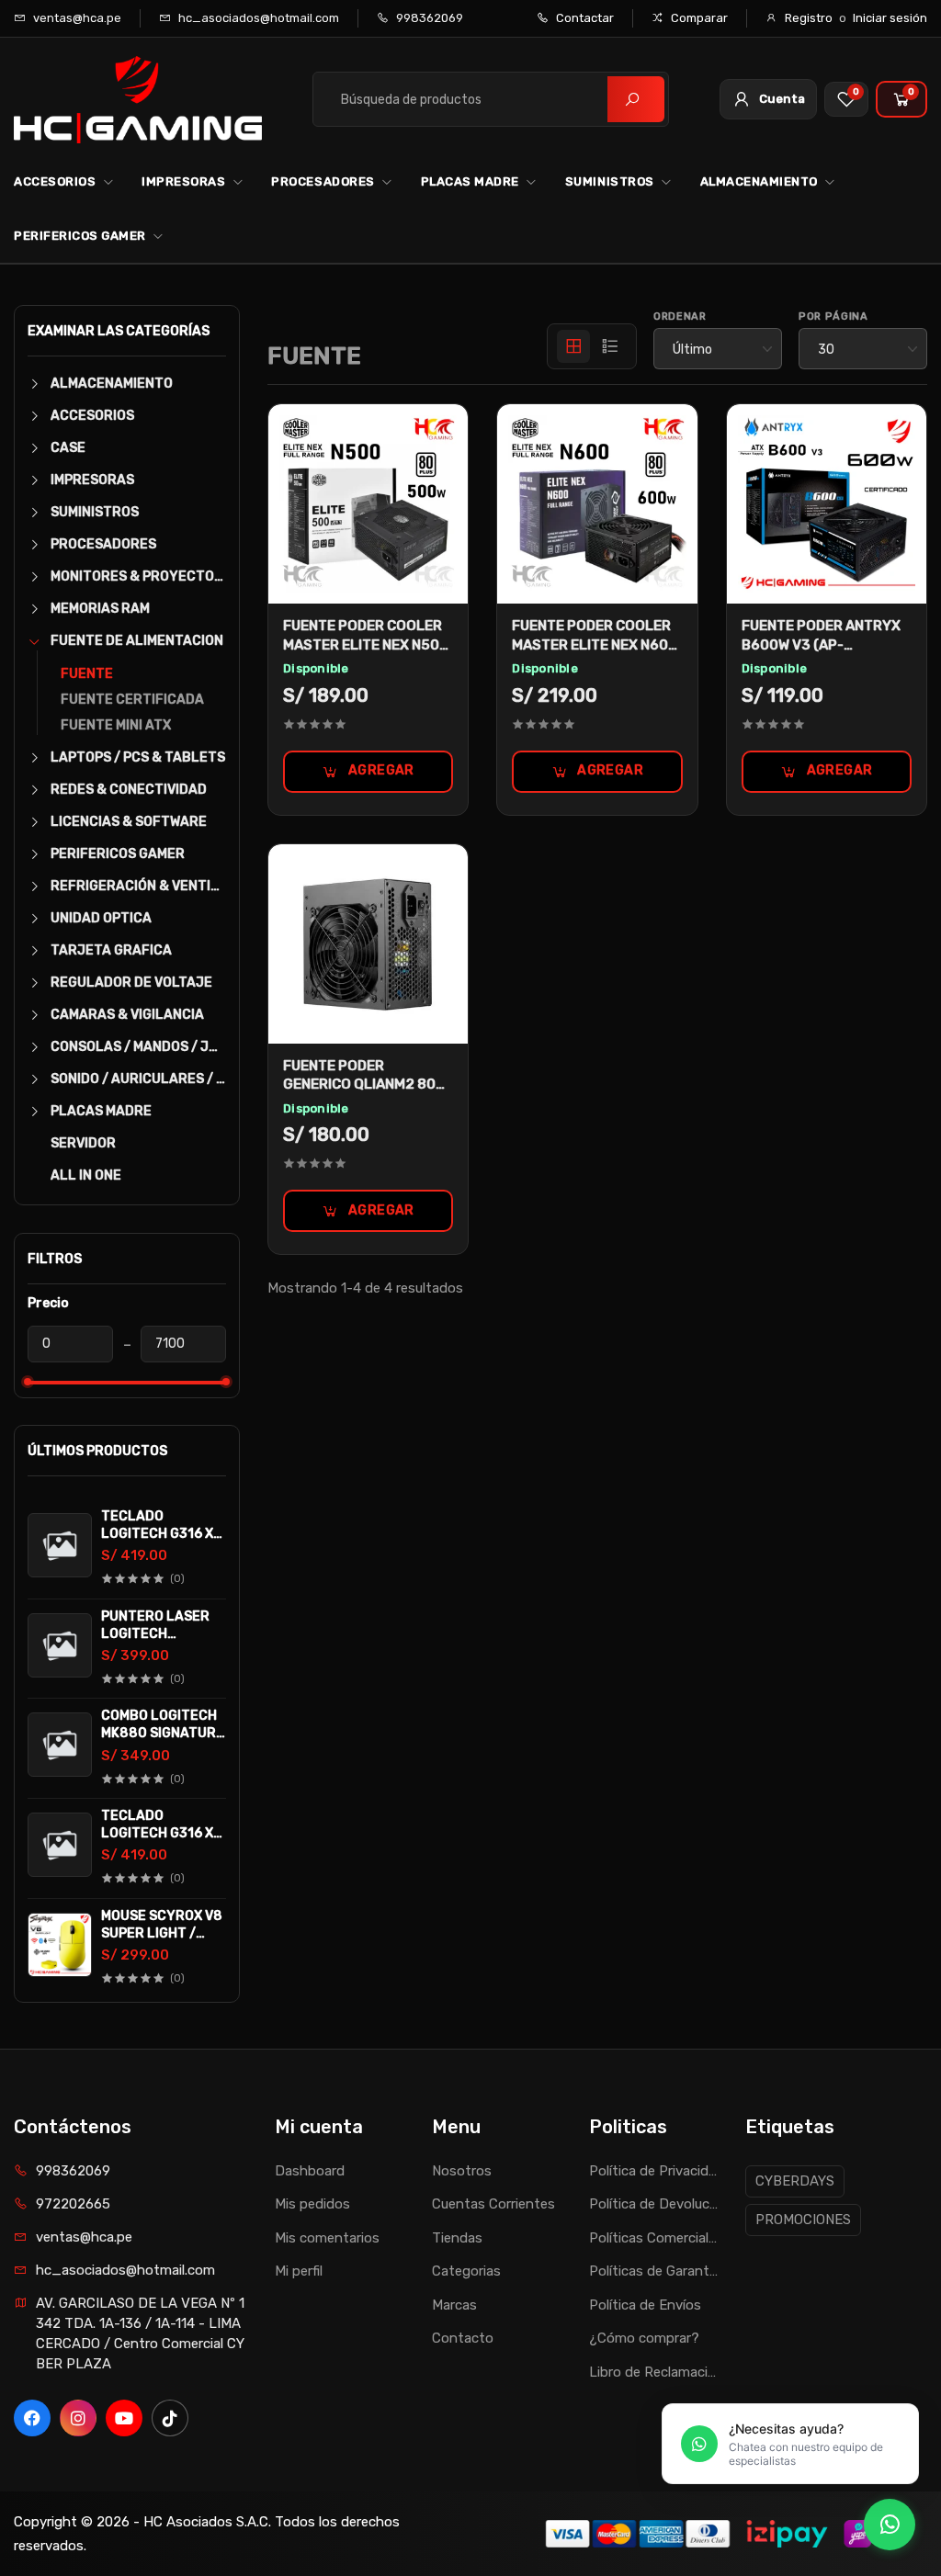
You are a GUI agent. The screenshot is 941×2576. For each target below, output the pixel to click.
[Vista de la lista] (610, 346)
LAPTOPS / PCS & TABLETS (138, 757)
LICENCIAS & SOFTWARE (129, 822)
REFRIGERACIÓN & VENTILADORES (138, 886)
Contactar (584, 18)
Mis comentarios (327, 2238)
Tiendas (457, 2238)
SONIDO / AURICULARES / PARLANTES (138, 1079)
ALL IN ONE (86, 1175)
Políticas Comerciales (654, 2238)
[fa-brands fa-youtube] (124, 2418)
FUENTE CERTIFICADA (132, 700)
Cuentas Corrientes (493, 2204)
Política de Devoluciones (654, 2204)
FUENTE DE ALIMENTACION (137, 641)
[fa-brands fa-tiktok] (170, 2418)
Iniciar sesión (890, 18)
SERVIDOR (83, 1143)
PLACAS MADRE (470, 181)
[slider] (28, 1382)
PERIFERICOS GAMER (80, 236)
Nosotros (462, 2171)
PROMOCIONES (803, 2220)
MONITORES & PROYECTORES (138, 576)
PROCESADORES (323, 181)
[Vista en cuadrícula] (573, 346)
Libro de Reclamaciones (654, 2372)
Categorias (466, 2271)
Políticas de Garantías (654, 2271)
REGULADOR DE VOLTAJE (131, 983)
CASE (68, 448)
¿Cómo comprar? (644, 2338)
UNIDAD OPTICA (101, 918)
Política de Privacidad (654, 2171)
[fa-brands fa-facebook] (32, 2418)
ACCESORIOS (55, 181)
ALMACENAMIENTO (759, 181)
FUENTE (87, 674)
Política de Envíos (645, 2305)
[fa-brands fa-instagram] (78, 2418)
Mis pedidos (312, 2204)
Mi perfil (299, 2271)
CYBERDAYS (795, 2181)
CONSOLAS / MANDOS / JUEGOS (138, 1047)
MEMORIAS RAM (100, 609)
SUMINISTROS (610, 181)
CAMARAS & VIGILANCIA (127, 1015)
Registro (809, 18)
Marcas (454, 2305)
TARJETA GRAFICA (111, 950)
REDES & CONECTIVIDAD (129, 790)
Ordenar (680, 316)
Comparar (698, 18)
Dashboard (310, 2171)
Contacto (463, 2338)
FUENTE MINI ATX (116, 725)
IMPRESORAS (183, 181)
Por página (833, 316)
